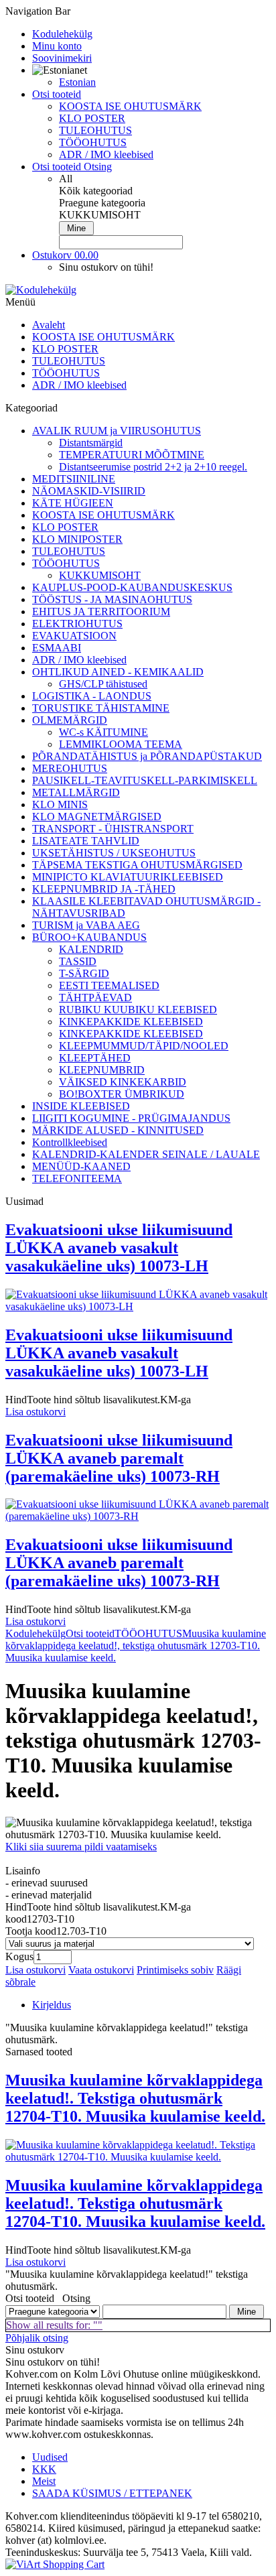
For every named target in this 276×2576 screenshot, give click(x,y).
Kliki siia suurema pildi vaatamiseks (81, 1847)
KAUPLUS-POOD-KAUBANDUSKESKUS (132, 587)
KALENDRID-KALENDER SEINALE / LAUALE (146, 1154)
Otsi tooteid (90, 1633)
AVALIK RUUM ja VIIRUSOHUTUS (117, 431)
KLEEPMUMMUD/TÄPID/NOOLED (144, 1046)
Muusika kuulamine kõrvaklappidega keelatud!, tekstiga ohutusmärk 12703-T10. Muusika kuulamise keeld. (136, 1646)
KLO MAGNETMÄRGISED (97, 817)
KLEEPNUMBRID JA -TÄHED (104, 889)
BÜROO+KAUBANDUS (89, 937)
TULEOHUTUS (95, 130)
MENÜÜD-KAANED (81, 1166)
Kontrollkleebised (70, 1142)
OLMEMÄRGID (70, 720)
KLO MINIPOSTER (77, 539)
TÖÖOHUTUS (93, 142)
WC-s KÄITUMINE (103, 732)
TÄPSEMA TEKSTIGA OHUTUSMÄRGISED (137, 865)
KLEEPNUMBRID (102, 1070)
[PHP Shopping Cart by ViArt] (55, 2564)
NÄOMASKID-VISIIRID (89, 491)
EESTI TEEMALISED (109, 985)
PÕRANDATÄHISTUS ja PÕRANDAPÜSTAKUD (147, 756)
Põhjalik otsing (37, 2338)
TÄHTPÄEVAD (95, 997)
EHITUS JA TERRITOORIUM (101, 611)
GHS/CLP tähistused (103, 684)
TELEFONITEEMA (77, 1178)
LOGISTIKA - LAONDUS (92, 696)
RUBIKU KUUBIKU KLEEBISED (138, 1010)
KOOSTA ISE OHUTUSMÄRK (130, 106)
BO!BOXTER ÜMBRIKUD (122, 1094)
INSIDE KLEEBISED (81, 1106)
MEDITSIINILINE (74, 479)
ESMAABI (57, 648)
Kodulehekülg (36, 1633)
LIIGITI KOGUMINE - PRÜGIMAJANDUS (131, 1118)
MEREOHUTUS (70, 768)
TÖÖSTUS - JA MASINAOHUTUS (112, 599)
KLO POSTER (92, 118)
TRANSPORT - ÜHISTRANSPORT (113, 829)
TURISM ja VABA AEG (86, 925)
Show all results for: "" (54, 2325)
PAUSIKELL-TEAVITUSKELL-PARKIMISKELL (145, 780)
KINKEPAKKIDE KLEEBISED (131, 1022)
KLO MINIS (60, 804)
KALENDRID (91, 949)
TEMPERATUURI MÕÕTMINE (132, 455)
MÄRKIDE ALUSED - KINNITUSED (118, 1130)
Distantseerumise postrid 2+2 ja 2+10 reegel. (153, 467)
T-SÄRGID (84, 973)
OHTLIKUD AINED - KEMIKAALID (118, 672)
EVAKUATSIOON (74, 636)
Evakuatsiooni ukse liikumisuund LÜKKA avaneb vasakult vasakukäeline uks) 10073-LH (119, 1248)
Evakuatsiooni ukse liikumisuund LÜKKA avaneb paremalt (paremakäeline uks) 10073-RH (119, 1458)
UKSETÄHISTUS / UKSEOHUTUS (114, 853)
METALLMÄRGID (76, 792)
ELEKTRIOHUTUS (77, 624)
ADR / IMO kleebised (106, 154)
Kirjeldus (52, 2005)
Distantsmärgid (91, 443)
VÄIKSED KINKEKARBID (123, 1082)
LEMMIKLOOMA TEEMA (121, 744)
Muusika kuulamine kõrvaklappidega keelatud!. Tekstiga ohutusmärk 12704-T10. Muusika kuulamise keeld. (135, 2098)
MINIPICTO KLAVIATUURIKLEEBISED (128, 877)
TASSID (78, 961)
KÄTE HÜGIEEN (73, 503)
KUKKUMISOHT (100, 575)
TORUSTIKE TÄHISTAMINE (101, 708)
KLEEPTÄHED (95, 1058)
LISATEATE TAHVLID (86, 841)
